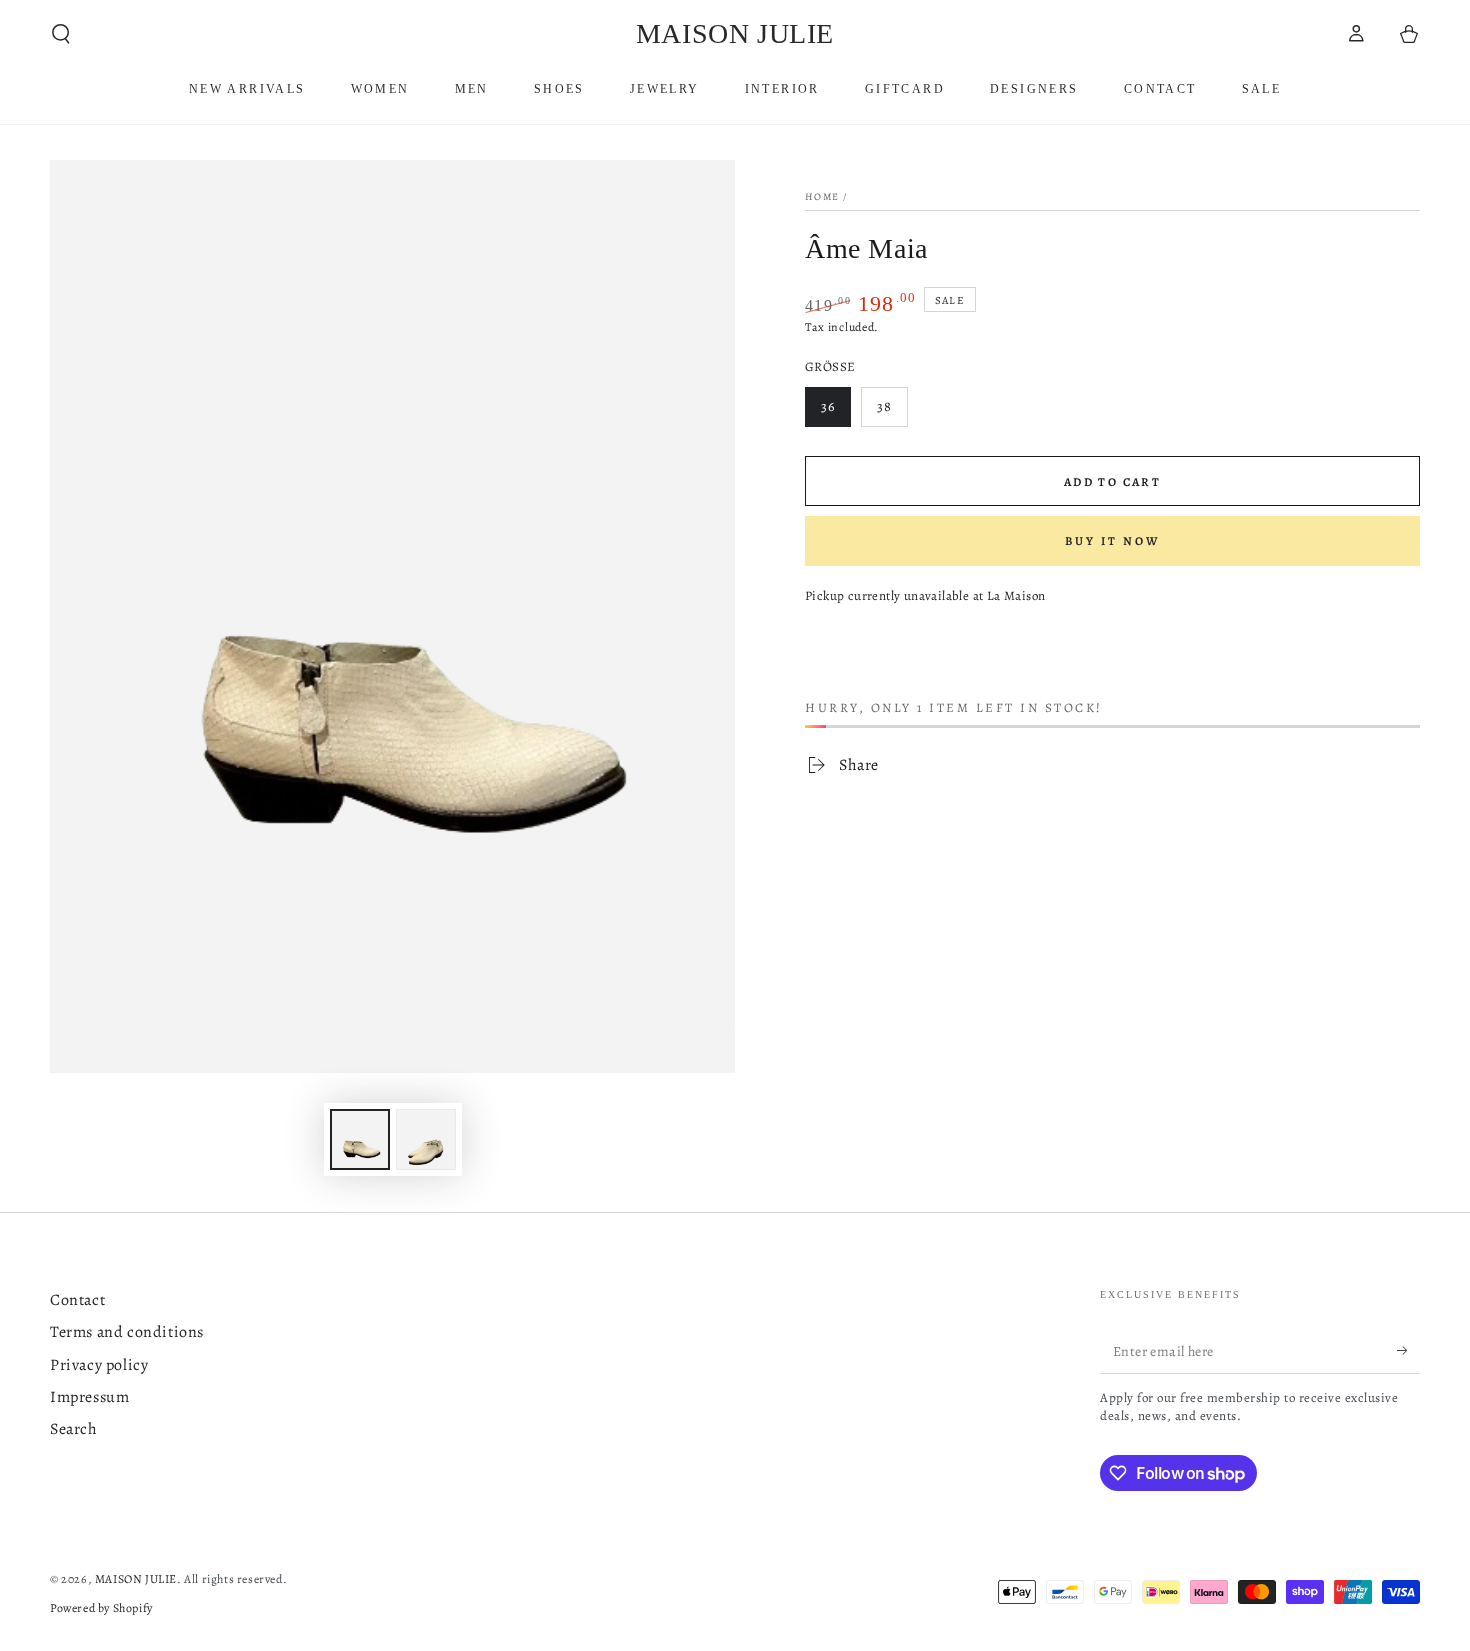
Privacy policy (99, 1365)
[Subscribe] (1408, 1351)
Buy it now (1112, 541)
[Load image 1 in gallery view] (360, 1139)
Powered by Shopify (101, 1608)
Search (74, 1429)
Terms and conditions (127, 1332)
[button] (61, 34)
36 (835, 412)
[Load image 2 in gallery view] (426, 1139)
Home (822, 196)
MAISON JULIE (136, 1579)
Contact (77, 1300)
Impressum (89, 1397)
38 (892, 412)
